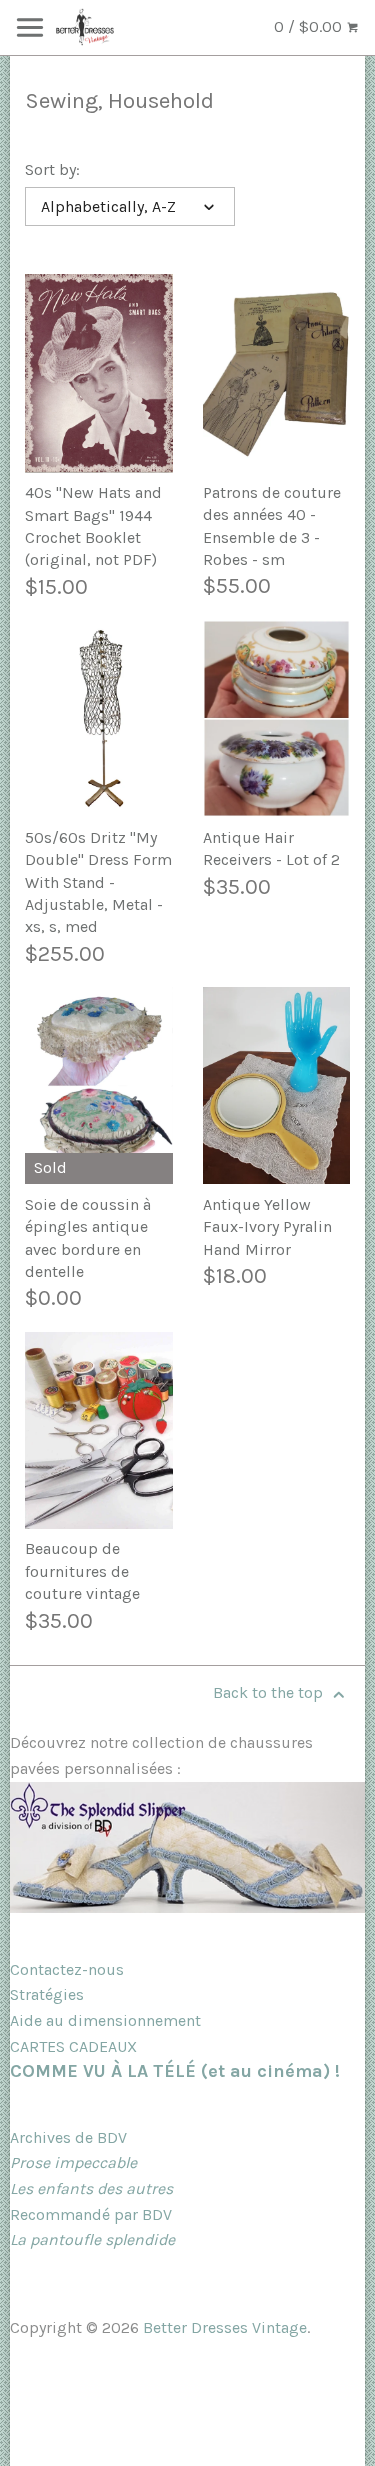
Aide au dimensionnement (105, 2020)
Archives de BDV (68, 2137)
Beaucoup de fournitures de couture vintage (82, 1571)
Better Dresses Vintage (225, 2327)
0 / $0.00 (310, 26)
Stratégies (47, 1994)
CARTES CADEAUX (73, 2046)
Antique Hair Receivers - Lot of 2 (271, 848)
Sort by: (52, 169)
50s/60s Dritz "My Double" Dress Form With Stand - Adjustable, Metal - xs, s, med (98, 882)
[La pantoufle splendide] (187, 1907)
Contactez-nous (67, 1969)
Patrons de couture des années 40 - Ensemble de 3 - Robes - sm (272, 526)
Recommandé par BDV (91, 2214)
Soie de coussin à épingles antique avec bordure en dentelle (88, 1238)
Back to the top (270, 1692)
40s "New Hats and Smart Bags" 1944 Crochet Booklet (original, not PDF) (93, 526)
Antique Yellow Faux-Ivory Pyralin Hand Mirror (267, 1227)
